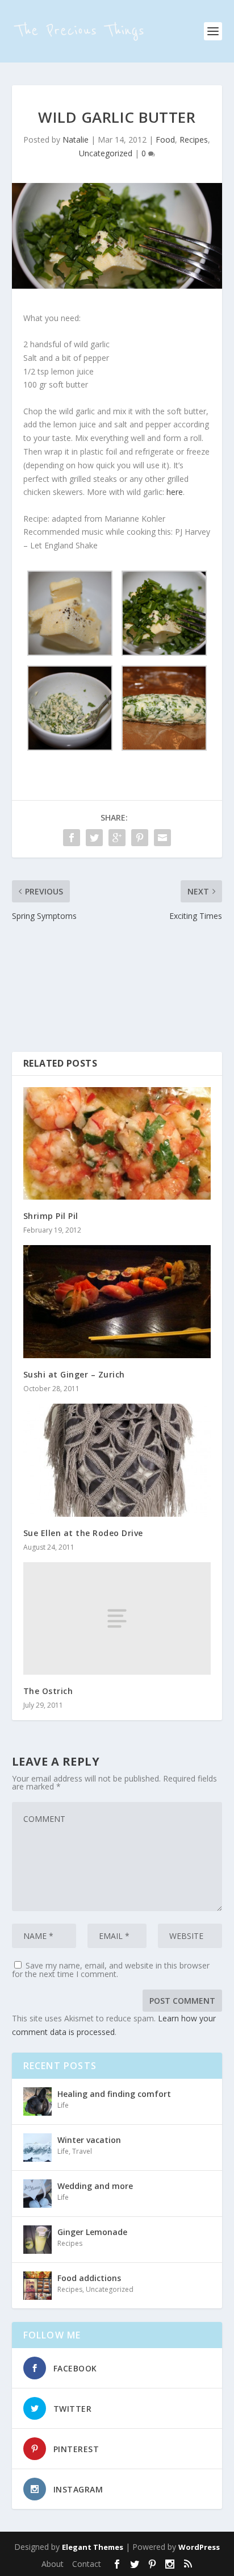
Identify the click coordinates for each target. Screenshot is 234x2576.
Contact (87, 2564)
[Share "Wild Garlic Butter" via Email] (162, 838)
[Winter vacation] (37, 2148)
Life (63, 2105)
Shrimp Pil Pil (51, 1216)
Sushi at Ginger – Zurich (74, 1374)
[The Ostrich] (117, 1618)
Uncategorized (106, 153)
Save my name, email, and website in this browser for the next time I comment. (111, 1970)
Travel (82, 2151)
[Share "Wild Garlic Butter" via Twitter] (94, 838)
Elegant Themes (93, 2547)
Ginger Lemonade (92, 2232)
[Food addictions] (37, 2286)
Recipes (194, 140)
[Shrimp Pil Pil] (117, 1143)
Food (165, 140)
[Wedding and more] (37, 2194)
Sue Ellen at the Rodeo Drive (83, 1533)
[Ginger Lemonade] (37, 2240)
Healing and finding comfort (114, 2094)
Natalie (76, 140)
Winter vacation (89, 2140)
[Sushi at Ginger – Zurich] (117, 1301)
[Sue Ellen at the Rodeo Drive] (117, 1460)
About (53, 2564)
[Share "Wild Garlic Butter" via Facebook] (72, 838)
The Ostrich (48, 1691)
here (175, 492)
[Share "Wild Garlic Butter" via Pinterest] (140, 838)
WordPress (199, 2547)
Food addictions (89, 2278)
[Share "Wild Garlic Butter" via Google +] (117, 838)
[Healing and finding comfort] (37, 2101)
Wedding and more (95, 2186)
